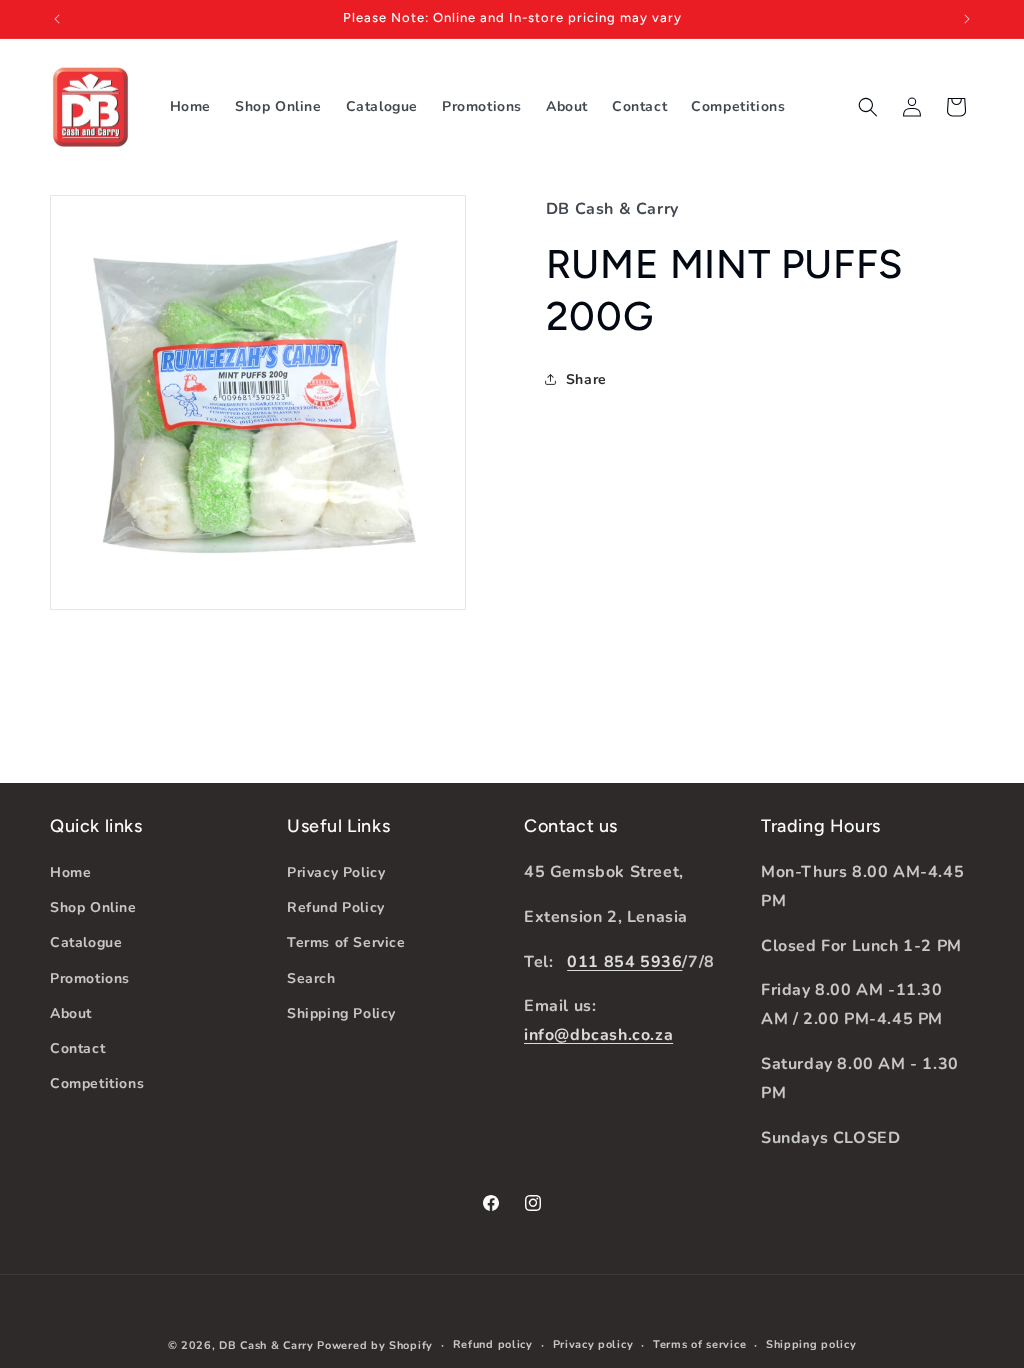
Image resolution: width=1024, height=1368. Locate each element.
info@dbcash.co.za (598, 1035)
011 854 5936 (624, 962)
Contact (77, 1048)
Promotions (90, 978)
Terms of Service (346, 942)
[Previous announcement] (57, 19)
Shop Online (93, 907)
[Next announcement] (967, 19)
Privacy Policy (336, 872)
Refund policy (493, 1344)
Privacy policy (593, 1344)
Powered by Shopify (375, 1345)
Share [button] (586, 379)
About (71, 1013)
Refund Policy (336, 907)
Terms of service (699, 1344)
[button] (868, 107)
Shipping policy (811, 1344)
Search (311, 978)
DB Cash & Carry (266, 1345)
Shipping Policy (341, 1013)
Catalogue (86, 942)
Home (70, 872)
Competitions (97, 1083)
